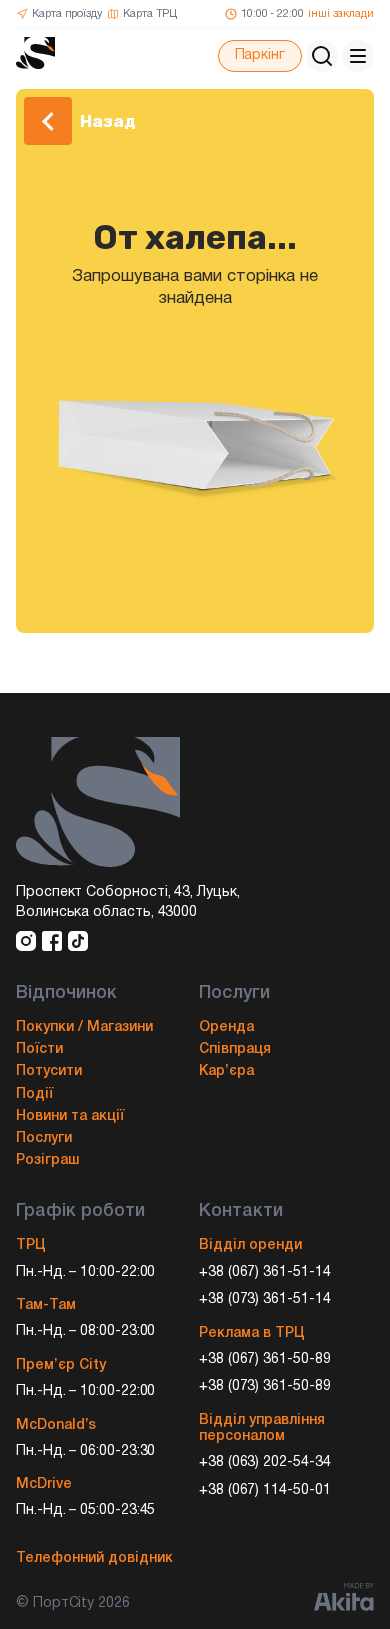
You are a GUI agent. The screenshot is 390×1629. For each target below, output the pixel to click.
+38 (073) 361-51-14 (265, 1299)
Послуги (44, 1138)
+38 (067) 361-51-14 (265, 1272)
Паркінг (260, 55)
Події (34, 1094)
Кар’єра (226, 1071)
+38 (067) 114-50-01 (265, 1490)
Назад (108, 121)
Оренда (226, 1027)
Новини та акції (70, 1116)
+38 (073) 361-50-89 (265, 1386)
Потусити (49, 1071)
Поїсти (39, 1049)
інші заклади (341, 14)
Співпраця (235, 1049)
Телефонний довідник (94, 1558)
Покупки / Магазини (84, 1027)
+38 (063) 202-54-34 (265, 1462)
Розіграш (47, 1160)
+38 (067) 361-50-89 (265, 1359)
